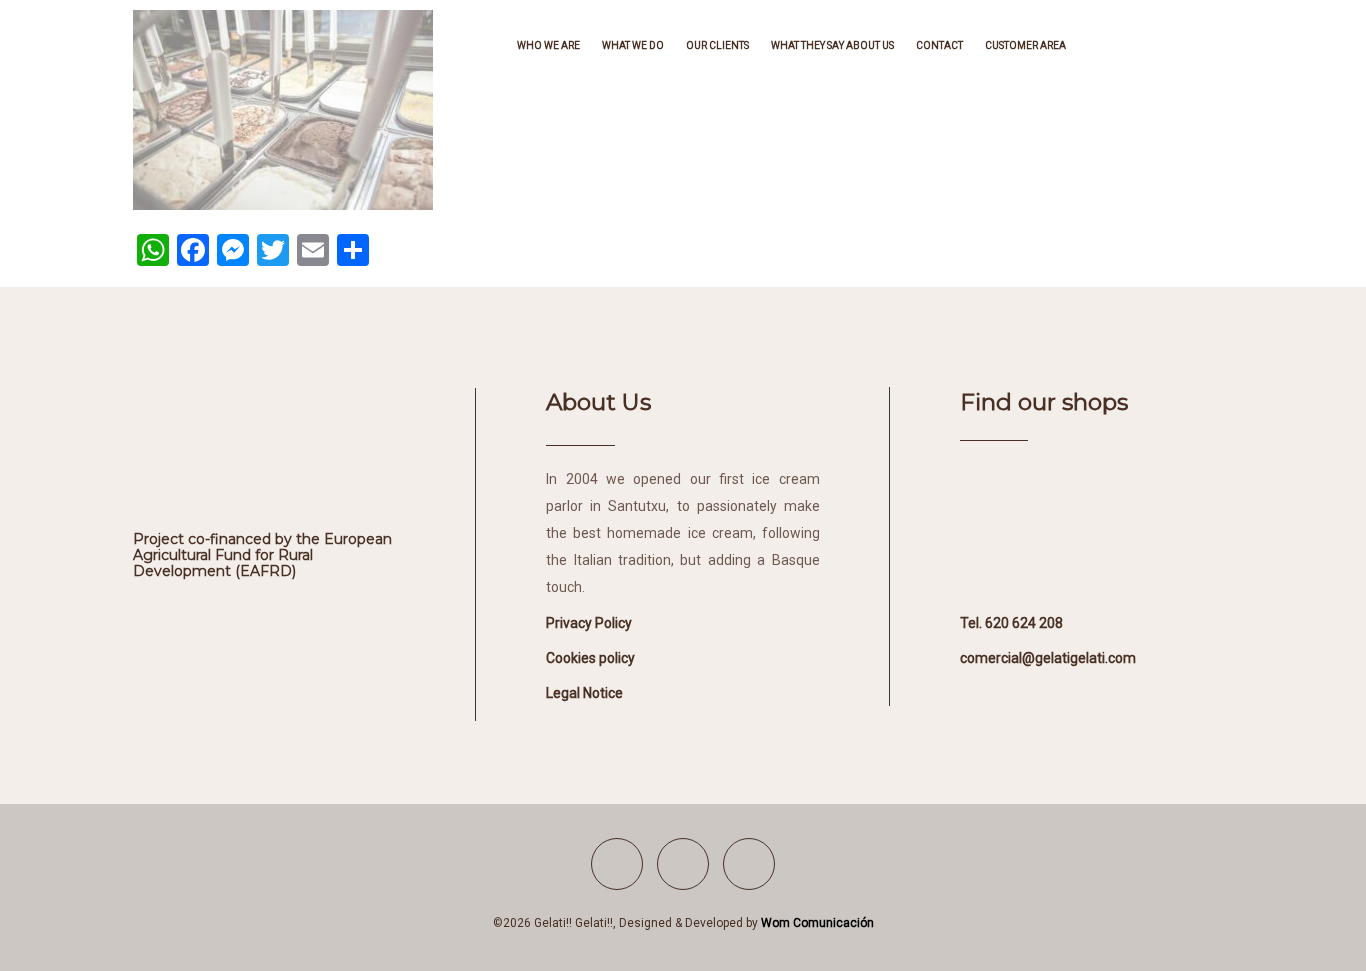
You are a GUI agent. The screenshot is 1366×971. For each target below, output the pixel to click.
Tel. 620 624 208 (1011, 623)
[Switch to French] (1137, 45)
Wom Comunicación (817, 923)
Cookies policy (590, 658)
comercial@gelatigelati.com (1048, 658)
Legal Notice (584, 693)
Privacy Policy (589, 623)
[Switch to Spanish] (1097, 45)
